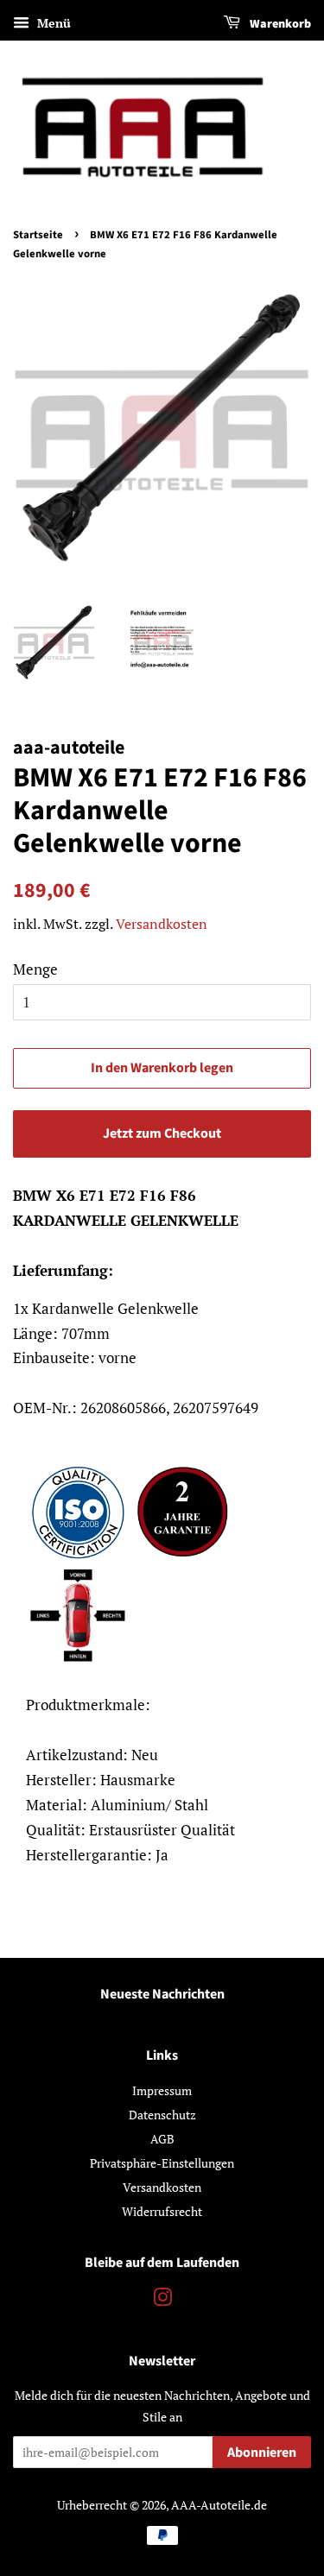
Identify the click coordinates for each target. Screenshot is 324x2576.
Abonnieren (262, 2453)
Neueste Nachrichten (162, 1994)
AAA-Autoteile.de (219, 2505)
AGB (162, 2139)
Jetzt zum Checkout (162, 1133)
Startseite (38, 235)
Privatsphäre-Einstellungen (162, 2163)
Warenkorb (279, 24)
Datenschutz (162, 2115)
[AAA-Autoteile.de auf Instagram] (162, 2300)
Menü (52, 23)
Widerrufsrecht (162, 2211)
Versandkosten (162, 924)
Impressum (162, 2090)
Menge (35, 969)
